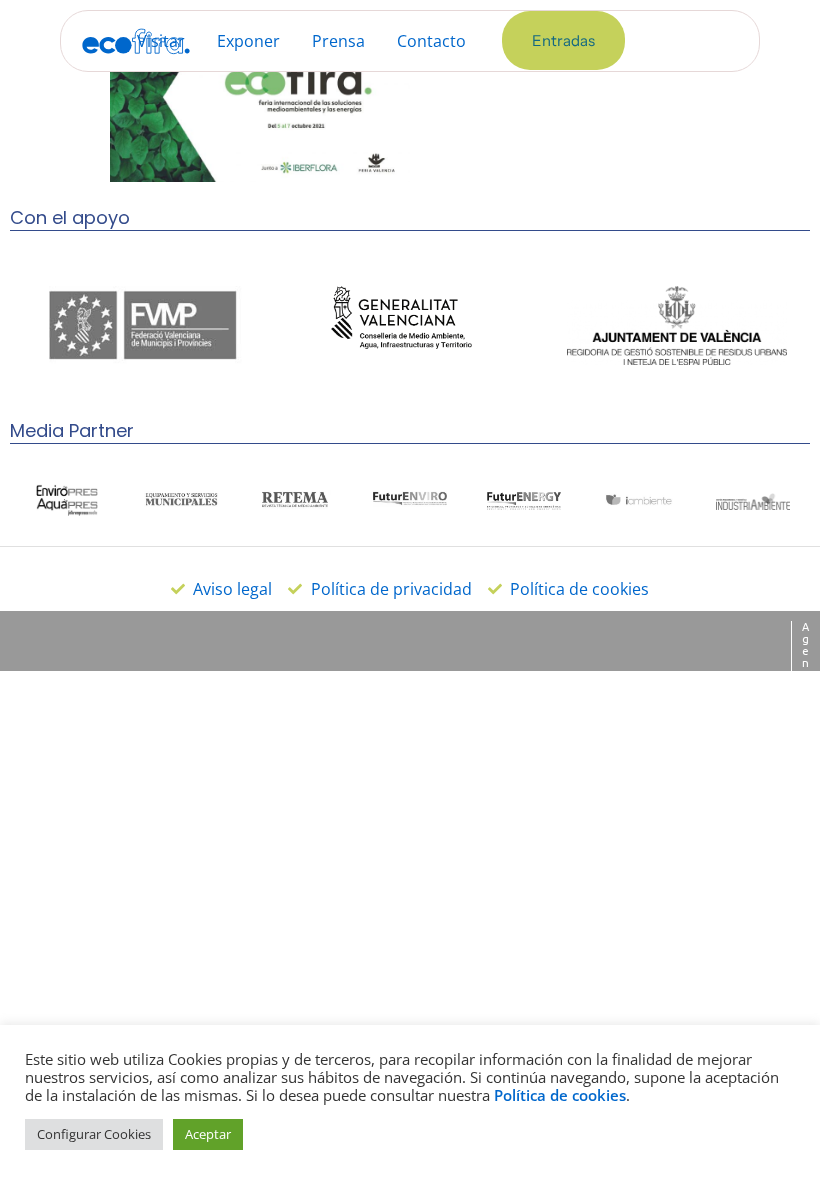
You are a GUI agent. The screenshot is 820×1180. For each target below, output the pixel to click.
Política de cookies (560, 1095)
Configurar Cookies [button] (94, 1134)
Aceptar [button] (208, 1134)
